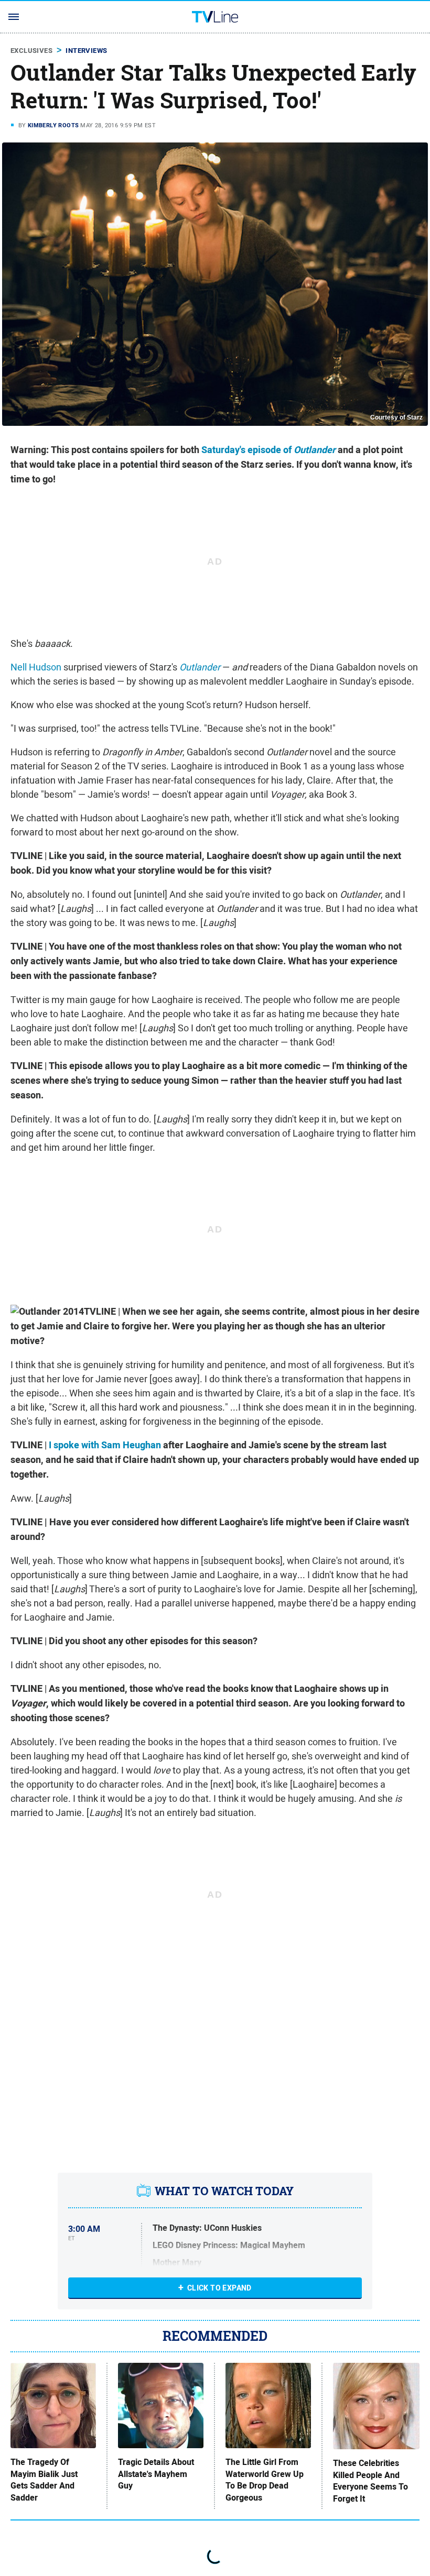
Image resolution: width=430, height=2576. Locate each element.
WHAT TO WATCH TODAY (224, 2191)
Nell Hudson (36, 667)
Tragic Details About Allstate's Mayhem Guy (156, 2474)
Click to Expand (219, 2288)
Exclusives (31, 51)
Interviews (86, 51)
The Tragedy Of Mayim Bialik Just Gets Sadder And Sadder (44, 2480)
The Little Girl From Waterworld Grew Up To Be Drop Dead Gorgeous (265, 2480)
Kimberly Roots (53, 125)
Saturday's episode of (268, 450)
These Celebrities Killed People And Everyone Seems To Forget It (370, 2481)
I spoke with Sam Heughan (105, 1445)
